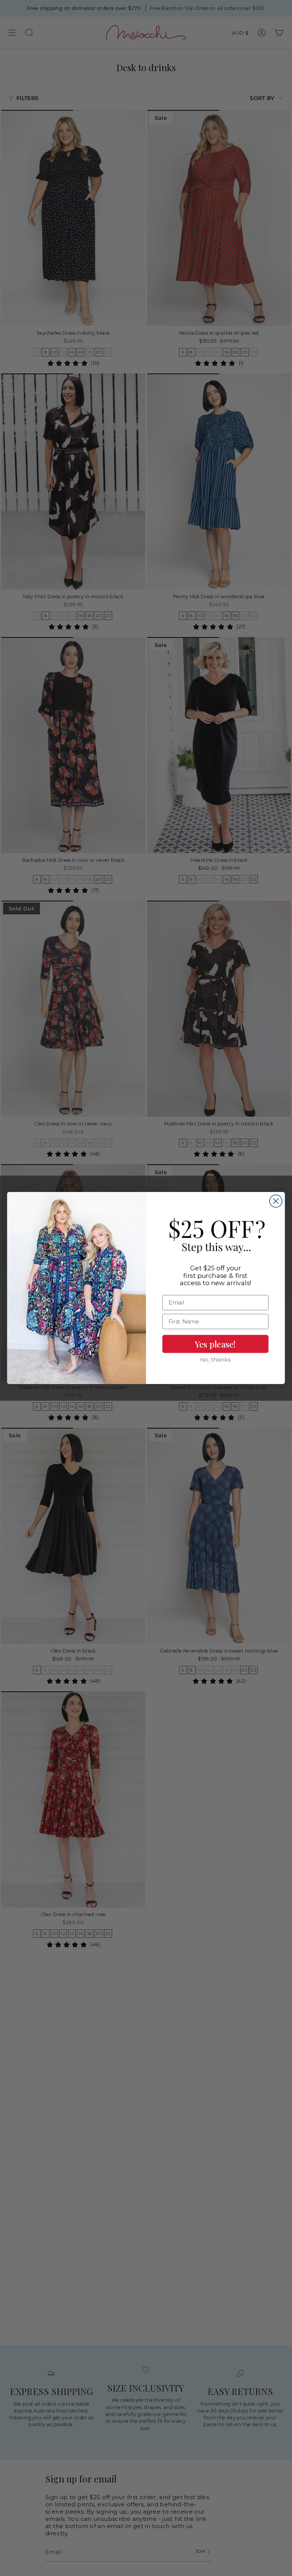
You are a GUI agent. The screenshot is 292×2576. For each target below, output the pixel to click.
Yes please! (215, 1344)
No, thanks (215, 1360)
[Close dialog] (276, 1201)
